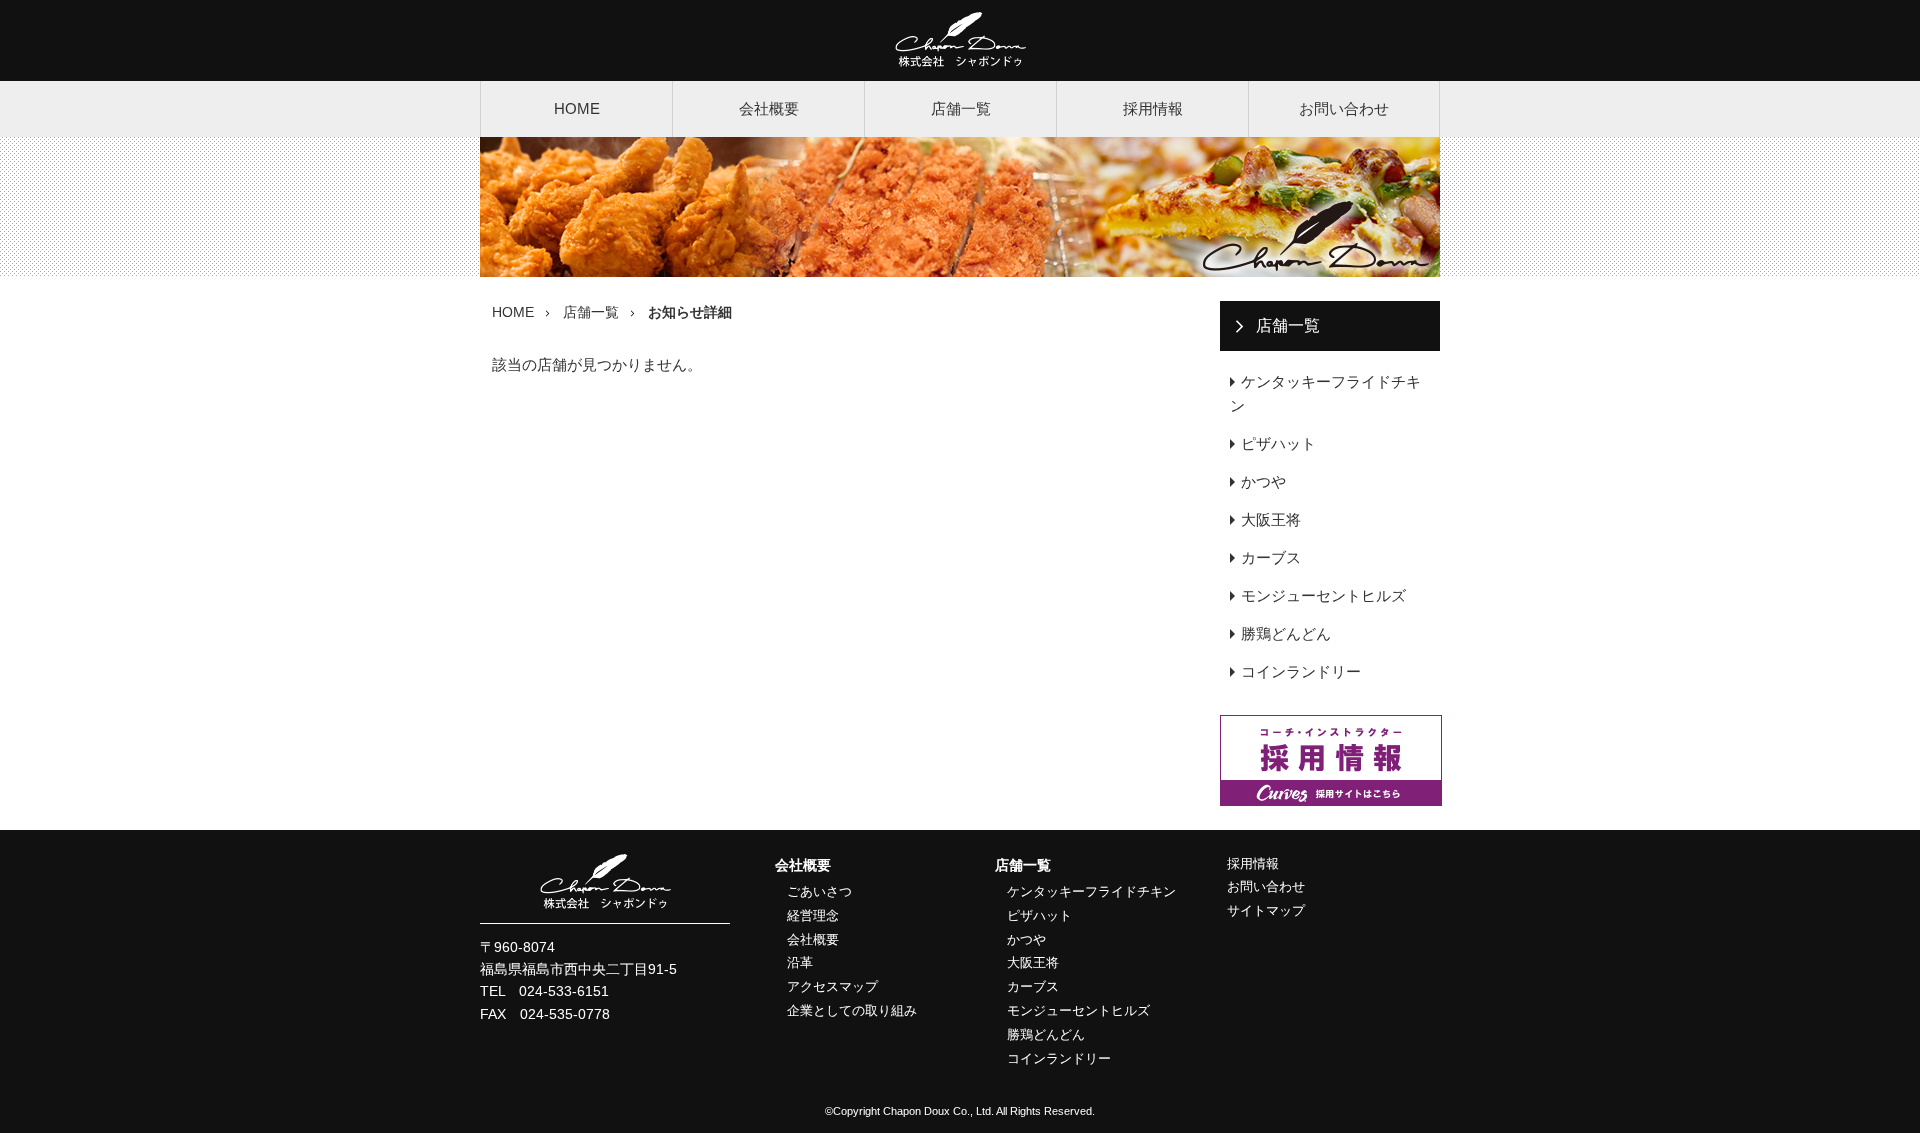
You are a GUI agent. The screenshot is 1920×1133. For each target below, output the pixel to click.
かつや (1263, 481)
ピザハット (1278, 443)
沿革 (800, 962)
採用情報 (1153, 108)
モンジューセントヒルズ (1323, 595)
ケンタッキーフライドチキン (1325, 393)
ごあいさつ (819, 891)
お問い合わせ (1344, 108)
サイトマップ (1266, 910)
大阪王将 (1271, 519)
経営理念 (813, 915)
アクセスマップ (832, 986)
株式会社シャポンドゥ (960, 40)
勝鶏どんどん (1286, 633)
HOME (577, 108)
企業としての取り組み (852, 1010)
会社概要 (769, 108)
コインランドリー (1301, 671)
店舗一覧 (961, 108)
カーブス (1271, 557)
